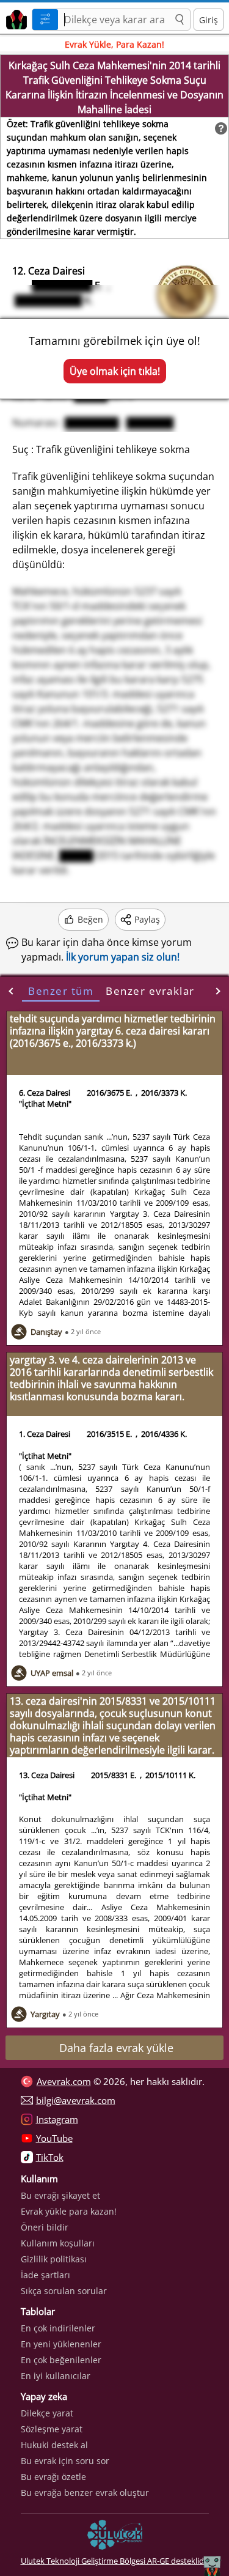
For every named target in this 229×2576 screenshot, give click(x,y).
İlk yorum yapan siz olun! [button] (123, 957)
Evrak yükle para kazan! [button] (69, 2211)
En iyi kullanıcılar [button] (56, 2376)
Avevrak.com (64, 2081)
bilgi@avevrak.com (76, 2100)
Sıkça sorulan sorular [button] (64, 2291)
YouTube (54, 2138)
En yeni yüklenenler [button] (61, 2344)
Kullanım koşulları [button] (58, 2243)
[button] (180, 20)
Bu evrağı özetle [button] (53, 2477)
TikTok (50, 2157)
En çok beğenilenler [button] (61, 2360)
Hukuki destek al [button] (54, 2445)
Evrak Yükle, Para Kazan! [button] (114, 44)
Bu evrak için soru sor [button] (65, 2461)
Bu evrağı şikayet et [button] (60, 2195)
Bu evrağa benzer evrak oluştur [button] (85, 2493)
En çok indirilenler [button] (58, 2328)
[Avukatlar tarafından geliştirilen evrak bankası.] (14, 18)
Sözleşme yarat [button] (52, 2429)
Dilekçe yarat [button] (47, 2413)
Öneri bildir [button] (45, 2227)
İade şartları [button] (45, 2275)
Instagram (57, 2119)
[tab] (61, 991)
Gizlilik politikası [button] (54, 2259)
